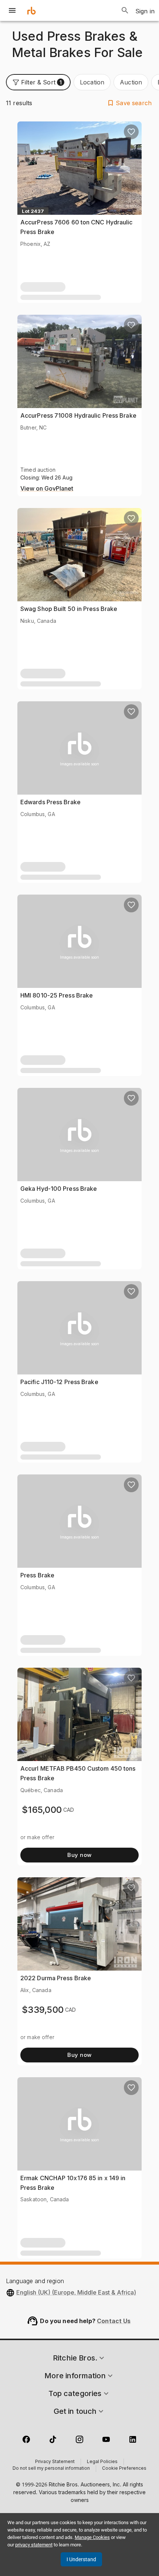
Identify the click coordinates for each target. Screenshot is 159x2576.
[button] (38, 82)
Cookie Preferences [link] (124, 2469)
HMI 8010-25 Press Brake (57, 995)
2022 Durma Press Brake (56, 1978)
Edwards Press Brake (50, 802)
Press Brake (37, 1575)
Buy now (79, 1855)
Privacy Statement (55, 2462)
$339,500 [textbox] (43, 2010)
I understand (81, 2559)
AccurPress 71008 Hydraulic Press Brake (78, 415)
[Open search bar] (125, 10)
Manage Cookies (92, 2537)
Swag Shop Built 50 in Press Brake (69, 609)
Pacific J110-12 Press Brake (59, 1382)
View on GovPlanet (47, 489)
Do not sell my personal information (51, 2469)
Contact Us (114, 2321)
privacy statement (34, 2545)
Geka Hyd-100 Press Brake (59, 1189)
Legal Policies (102, 2462)
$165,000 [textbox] (42, 1810)
